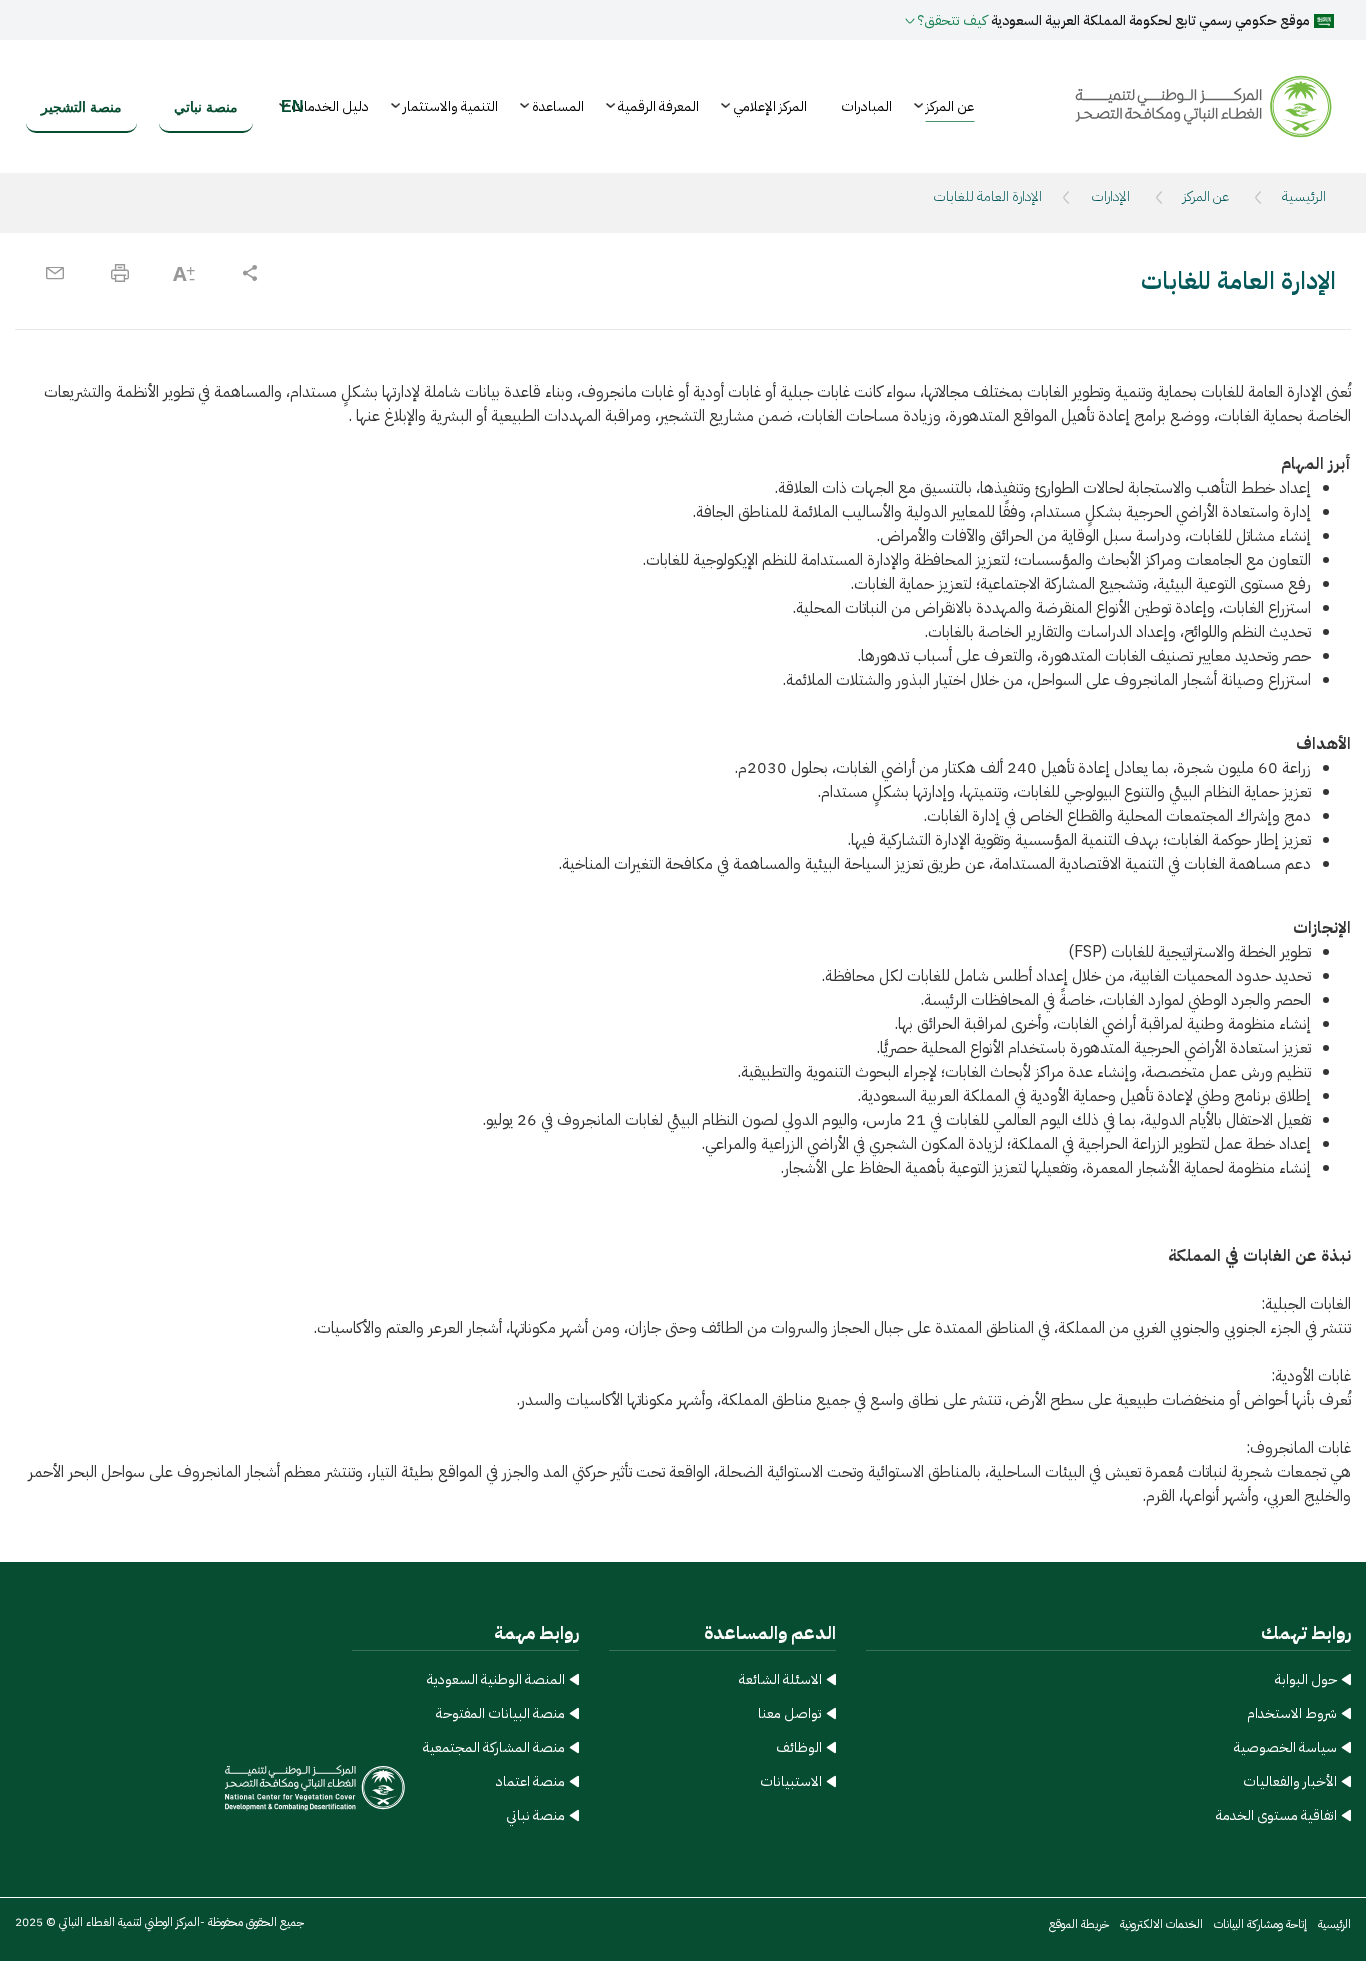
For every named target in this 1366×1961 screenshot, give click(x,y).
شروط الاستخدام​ (1292, 1713)
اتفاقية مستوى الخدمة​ (1276, 1815)
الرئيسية (1304, 196)
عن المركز (1206, 196)
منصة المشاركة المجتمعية (494, 1747)
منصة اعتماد (530, 1781)
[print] (120, 273)
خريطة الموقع (1079, 1924)
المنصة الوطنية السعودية (496, 1679)
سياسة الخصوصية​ (1285, 1747)
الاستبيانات (791, 1781)
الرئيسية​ (1334, 1924)
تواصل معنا (790, 1713)
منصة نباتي (535, 1815)
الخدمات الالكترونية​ (1161, 1924)
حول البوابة (1306, 1679)
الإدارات (1110, 196)
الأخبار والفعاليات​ (1290, 1781)
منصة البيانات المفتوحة (500, 1713)
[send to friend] (55, 273)
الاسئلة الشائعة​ (780, 1679)
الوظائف (799, 1747)
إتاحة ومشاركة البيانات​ (1260, 1924)
